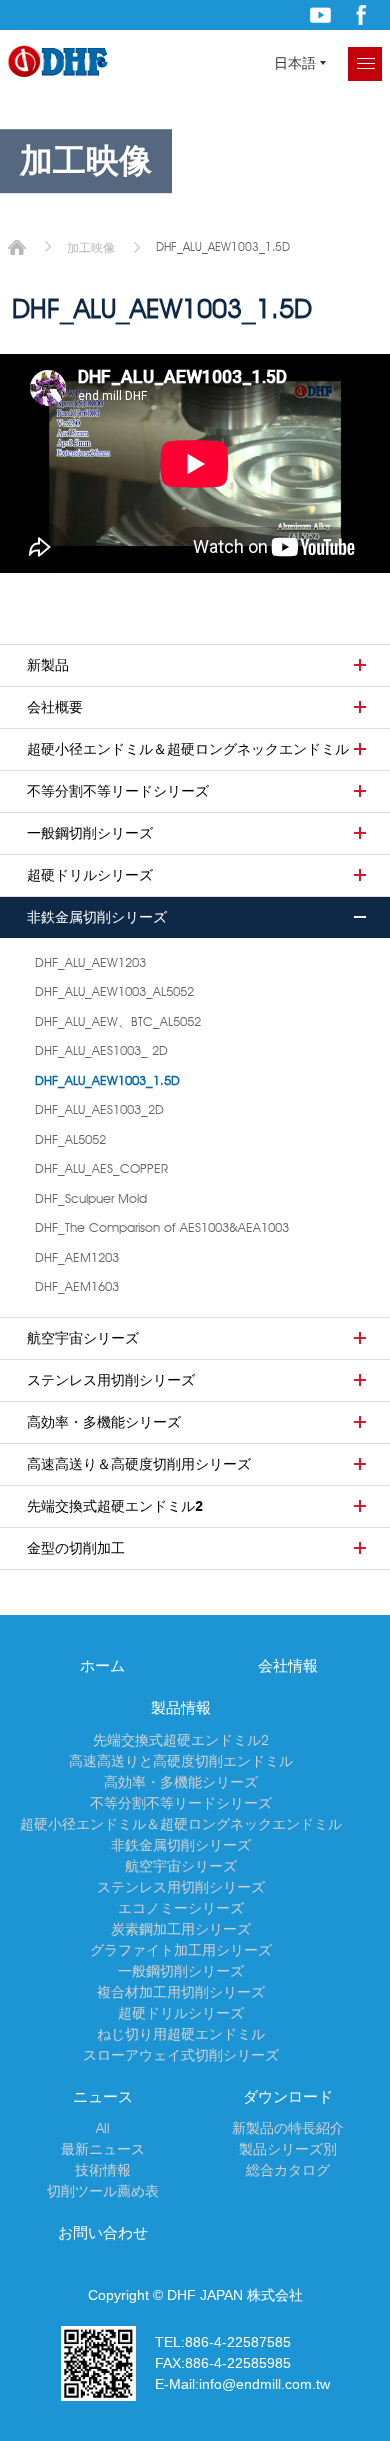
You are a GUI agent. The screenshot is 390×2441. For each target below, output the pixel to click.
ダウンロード (288, 2097)
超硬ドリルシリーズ (90, 875)
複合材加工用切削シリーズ (181, 1992)
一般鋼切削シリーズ (90, 833)
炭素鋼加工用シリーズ (181, 1929)
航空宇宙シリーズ (83, 1338)
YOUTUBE (320, 15)
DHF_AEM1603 (77, 1286)
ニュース (103, 2097)
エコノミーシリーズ (181, 1908)
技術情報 (103, 2170)
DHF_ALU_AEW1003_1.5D (107, 1080)
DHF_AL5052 (70, 1139)
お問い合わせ (103, 2233)
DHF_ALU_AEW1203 (90, 962)
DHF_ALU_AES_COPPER (101, 1168)
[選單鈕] (365, 64)
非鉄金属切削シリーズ (97, 917)
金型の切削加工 (76, 1548)
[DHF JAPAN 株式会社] (58, 62)
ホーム (17, 247)
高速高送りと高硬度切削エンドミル (181, 1761)
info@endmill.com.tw (264, 2384)
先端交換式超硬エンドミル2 (115, 1506)
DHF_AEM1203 (77, 1257)
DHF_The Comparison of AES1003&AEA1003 (162, 1227)
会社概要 (55, 707)
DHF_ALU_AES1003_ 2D (101, 1050)
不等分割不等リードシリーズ (118, 791)
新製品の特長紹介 (288, 2128)
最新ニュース (103, 2149)
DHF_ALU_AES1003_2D (99, 1109)
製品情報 (181, 1708)
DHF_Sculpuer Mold (91, 1198)
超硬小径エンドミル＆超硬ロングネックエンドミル (188, 749)
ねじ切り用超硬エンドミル (181, 2034)
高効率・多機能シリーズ (104, 1422)
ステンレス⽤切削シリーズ (111, 1380)
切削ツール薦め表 (103, 2191)
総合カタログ (288, 2170)
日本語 (295, 63)
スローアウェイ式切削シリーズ (181, 2055)
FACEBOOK (361, 15)
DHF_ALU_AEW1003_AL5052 (114, 991)
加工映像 (91, 247)
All (103, 2128)
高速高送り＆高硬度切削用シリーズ (139, 1464)
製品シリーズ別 (288, 2149)
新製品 (48, 665)
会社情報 (288, 1666)
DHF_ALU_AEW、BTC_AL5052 (118, 1021)
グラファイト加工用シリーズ (181, 1950)
